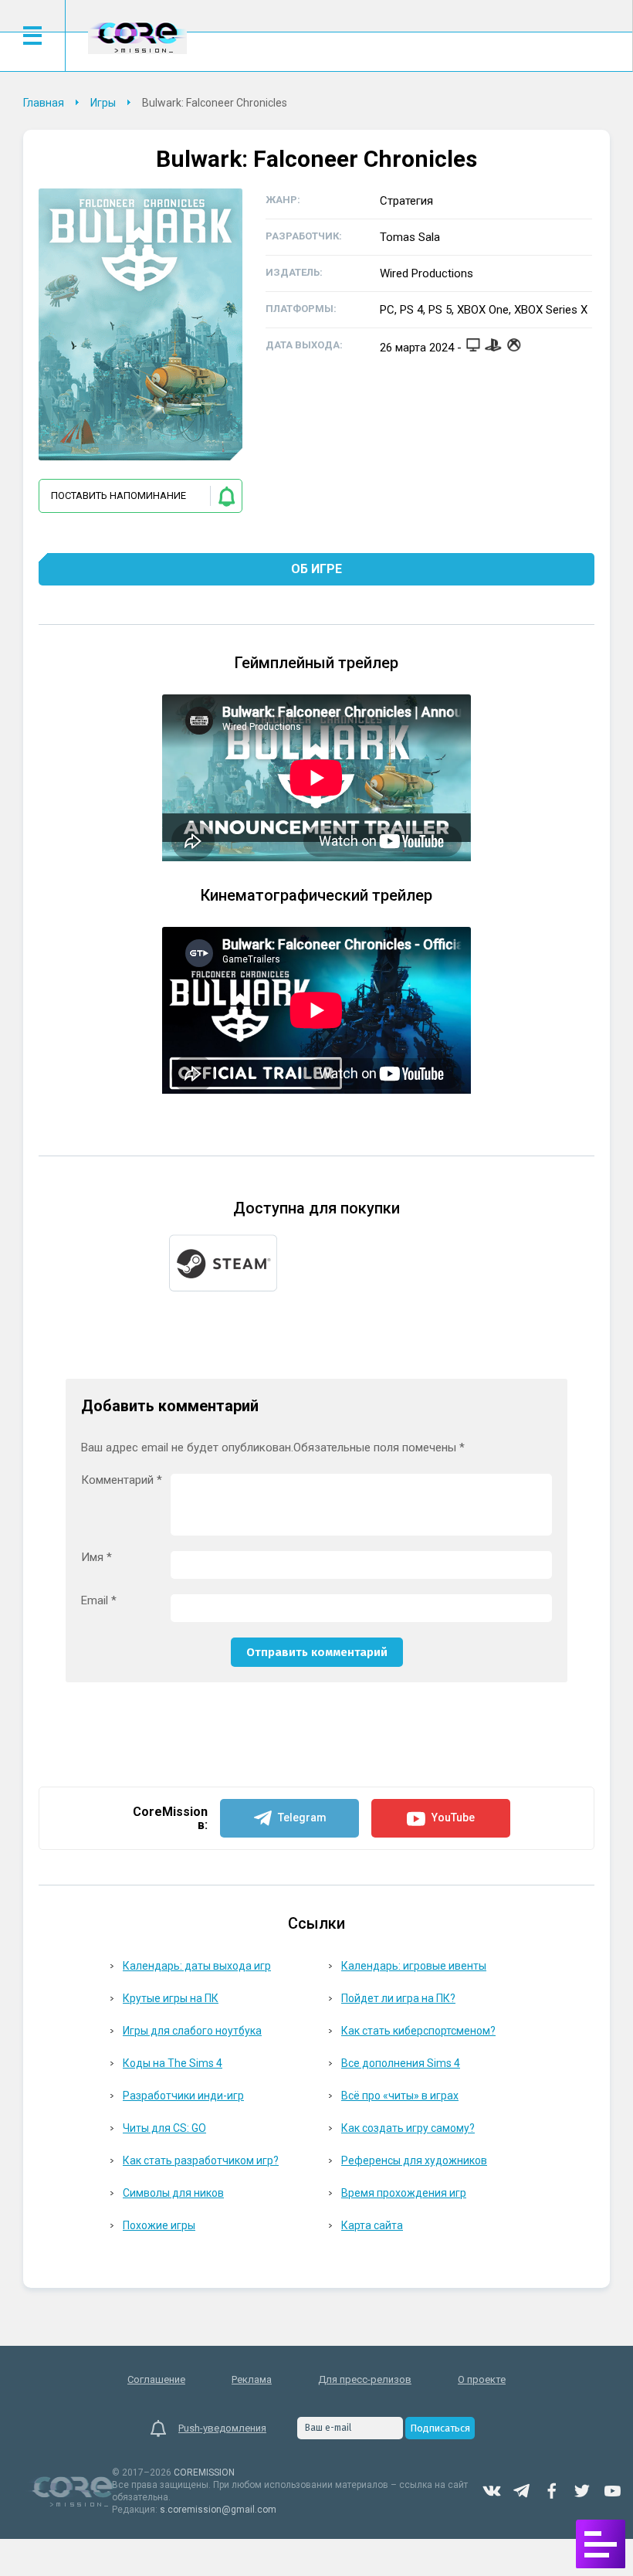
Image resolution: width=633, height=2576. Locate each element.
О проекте (482, 2379)
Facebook (552, 2491)
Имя (96, 1558)
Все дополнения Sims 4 (401, 2063)
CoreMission (137, 37)
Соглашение (156, 2379)
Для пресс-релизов (365, 2379)
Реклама (252, 2379)
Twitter (582, 2491)
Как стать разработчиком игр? (201, 2160)
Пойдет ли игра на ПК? (398, 1998)
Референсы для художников (414, 2160)
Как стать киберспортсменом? (418, 2031)
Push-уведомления (222, 2428)
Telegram (522, 2491)
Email (99, 1601)
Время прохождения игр (404, 2193)
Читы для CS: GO (164, 2128)
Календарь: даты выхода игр (197, 1966)
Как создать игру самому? (408, 2128)
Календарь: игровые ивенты (414, 1966)
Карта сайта (372, 2225)
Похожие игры (159, 2225)
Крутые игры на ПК (171, 1998)
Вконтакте (492, 2491)
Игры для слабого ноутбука (192, 2031)
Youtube (612, 2491)
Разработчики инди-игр (183, 2096)
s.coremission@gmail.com (218, 2510)
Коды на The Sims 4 (173, 2063)
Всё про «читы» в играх (400, 2096)
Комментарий (122, 1480)
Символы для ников (173, 2193)
